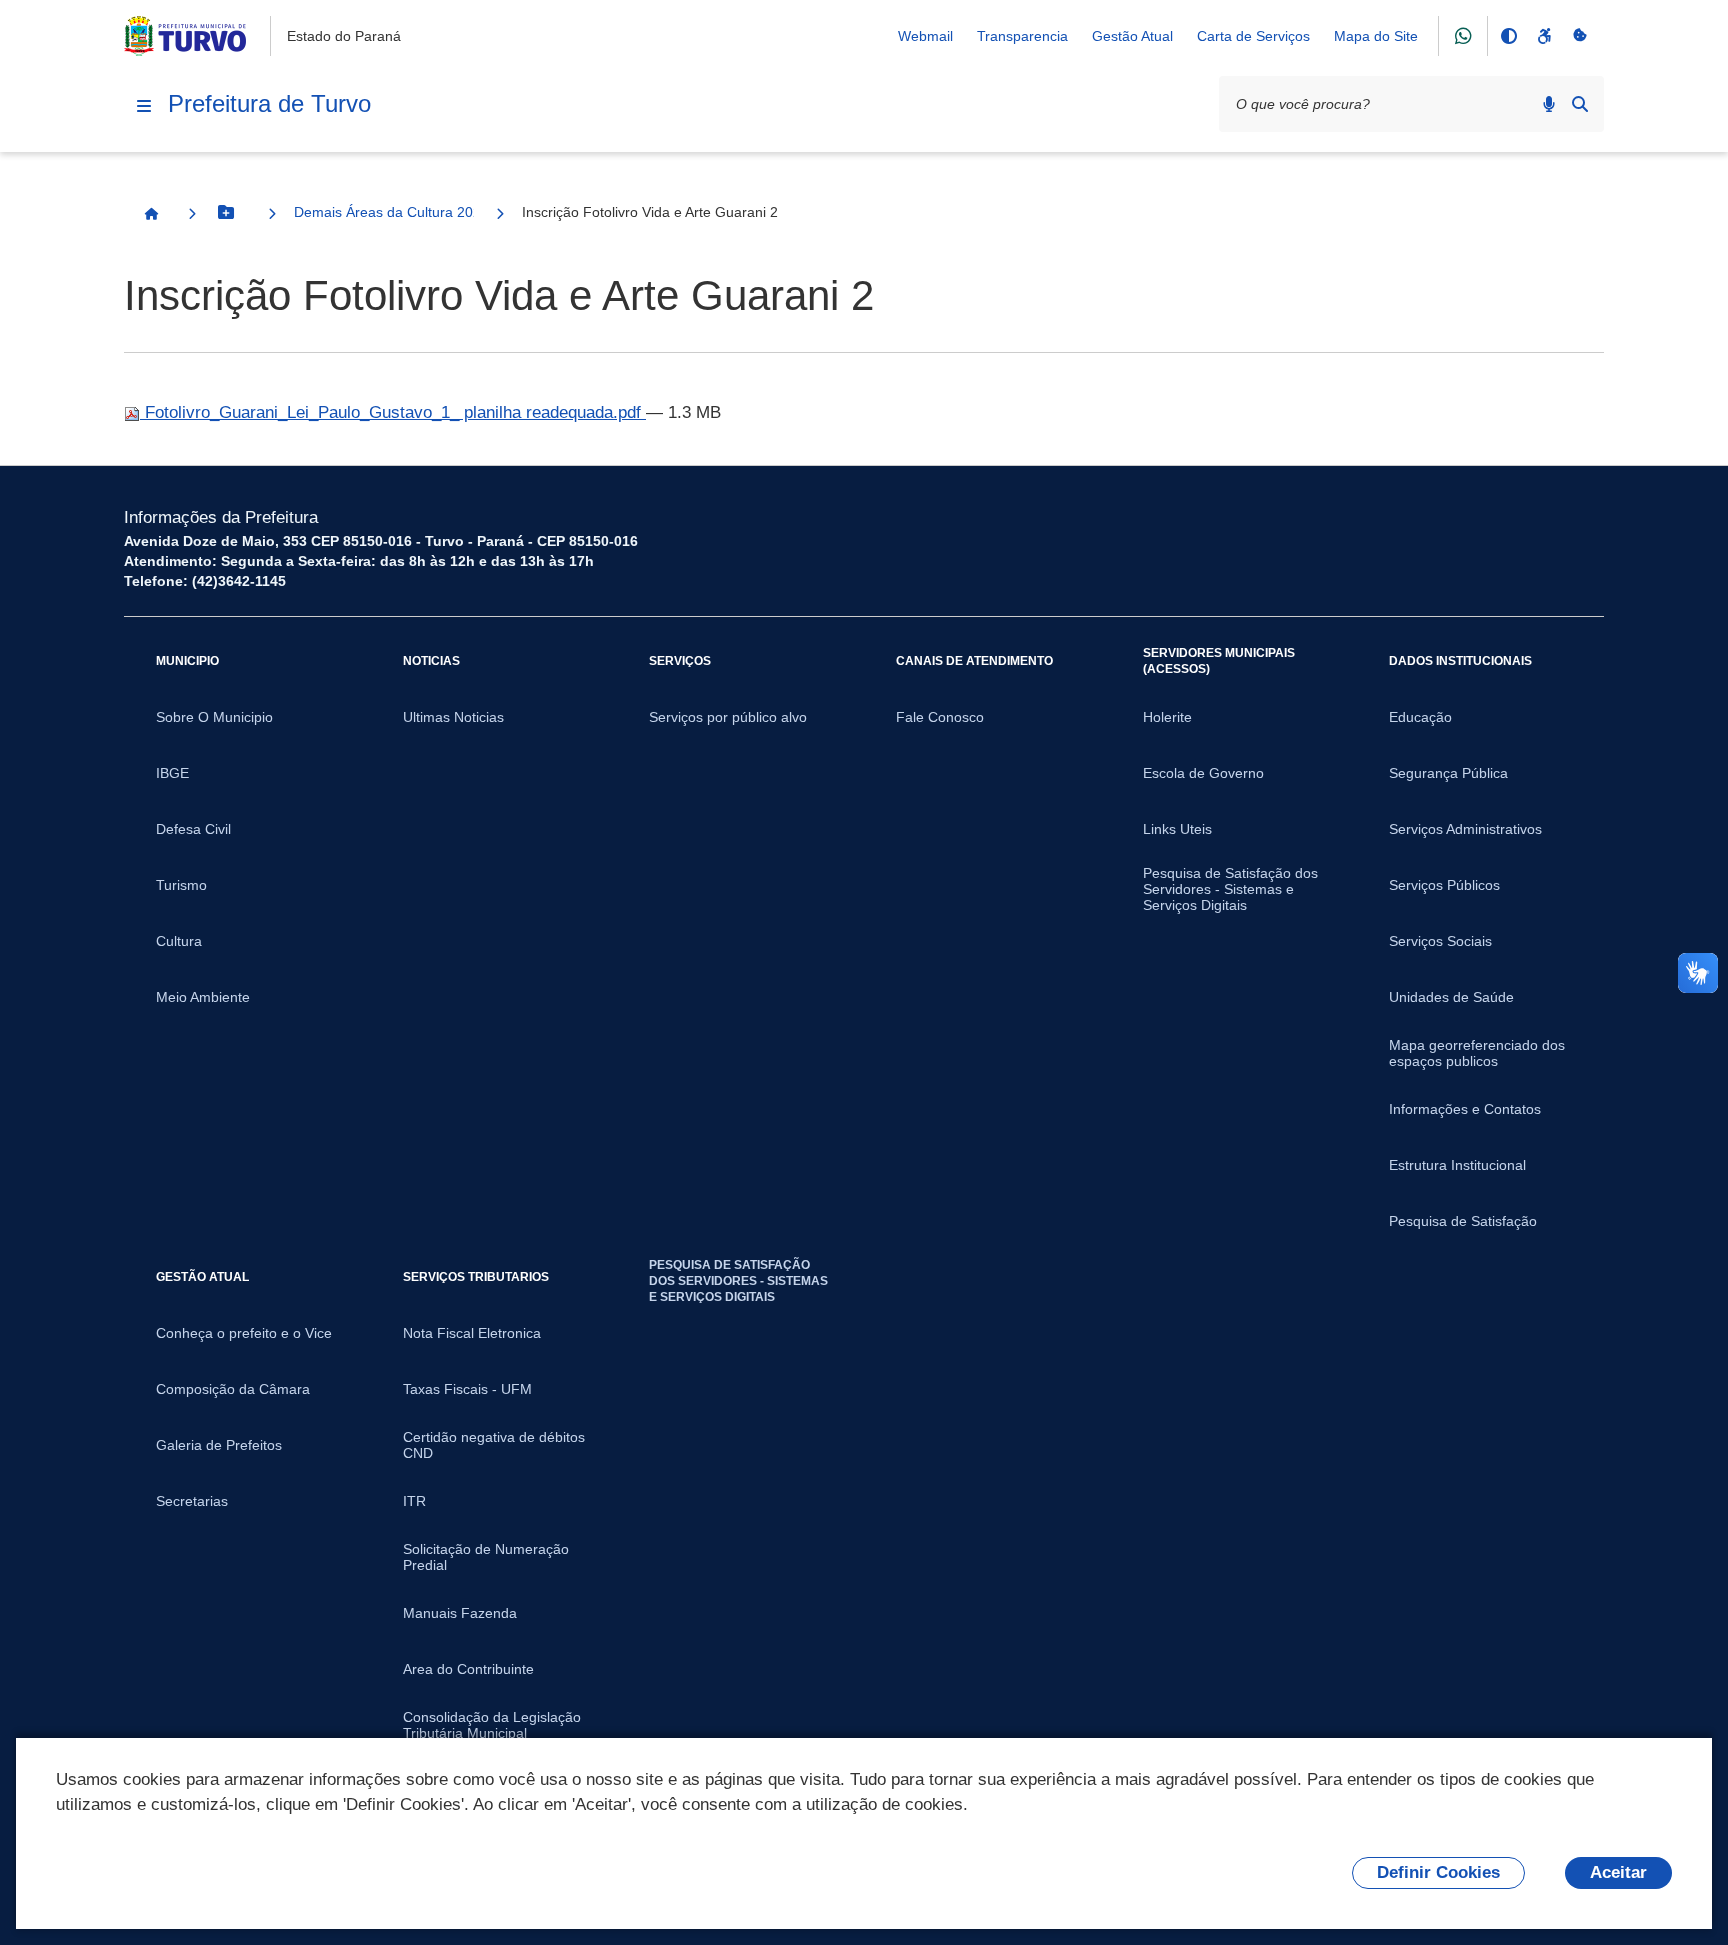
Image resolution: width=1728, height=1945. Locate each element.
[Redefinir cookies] (1580, 36)
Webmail (925, 36)
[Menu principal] (144, 106)
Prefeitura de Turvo (269, 103)
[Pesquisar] (1580, 104)
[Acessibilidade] (1544, 36)
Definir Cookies (1438, 1872)
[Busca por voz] (1549, 104)
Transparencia (1022, 36)
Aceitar (1618, 1872)
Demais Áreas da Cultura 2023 (384, 212)
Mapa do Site (1376, 36)
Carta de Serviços (1253, 36)
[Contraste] (1508, 36)
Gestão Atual (1132, 36)
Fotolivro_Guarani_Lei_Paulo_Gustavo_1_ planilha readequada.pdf (393, 412)
